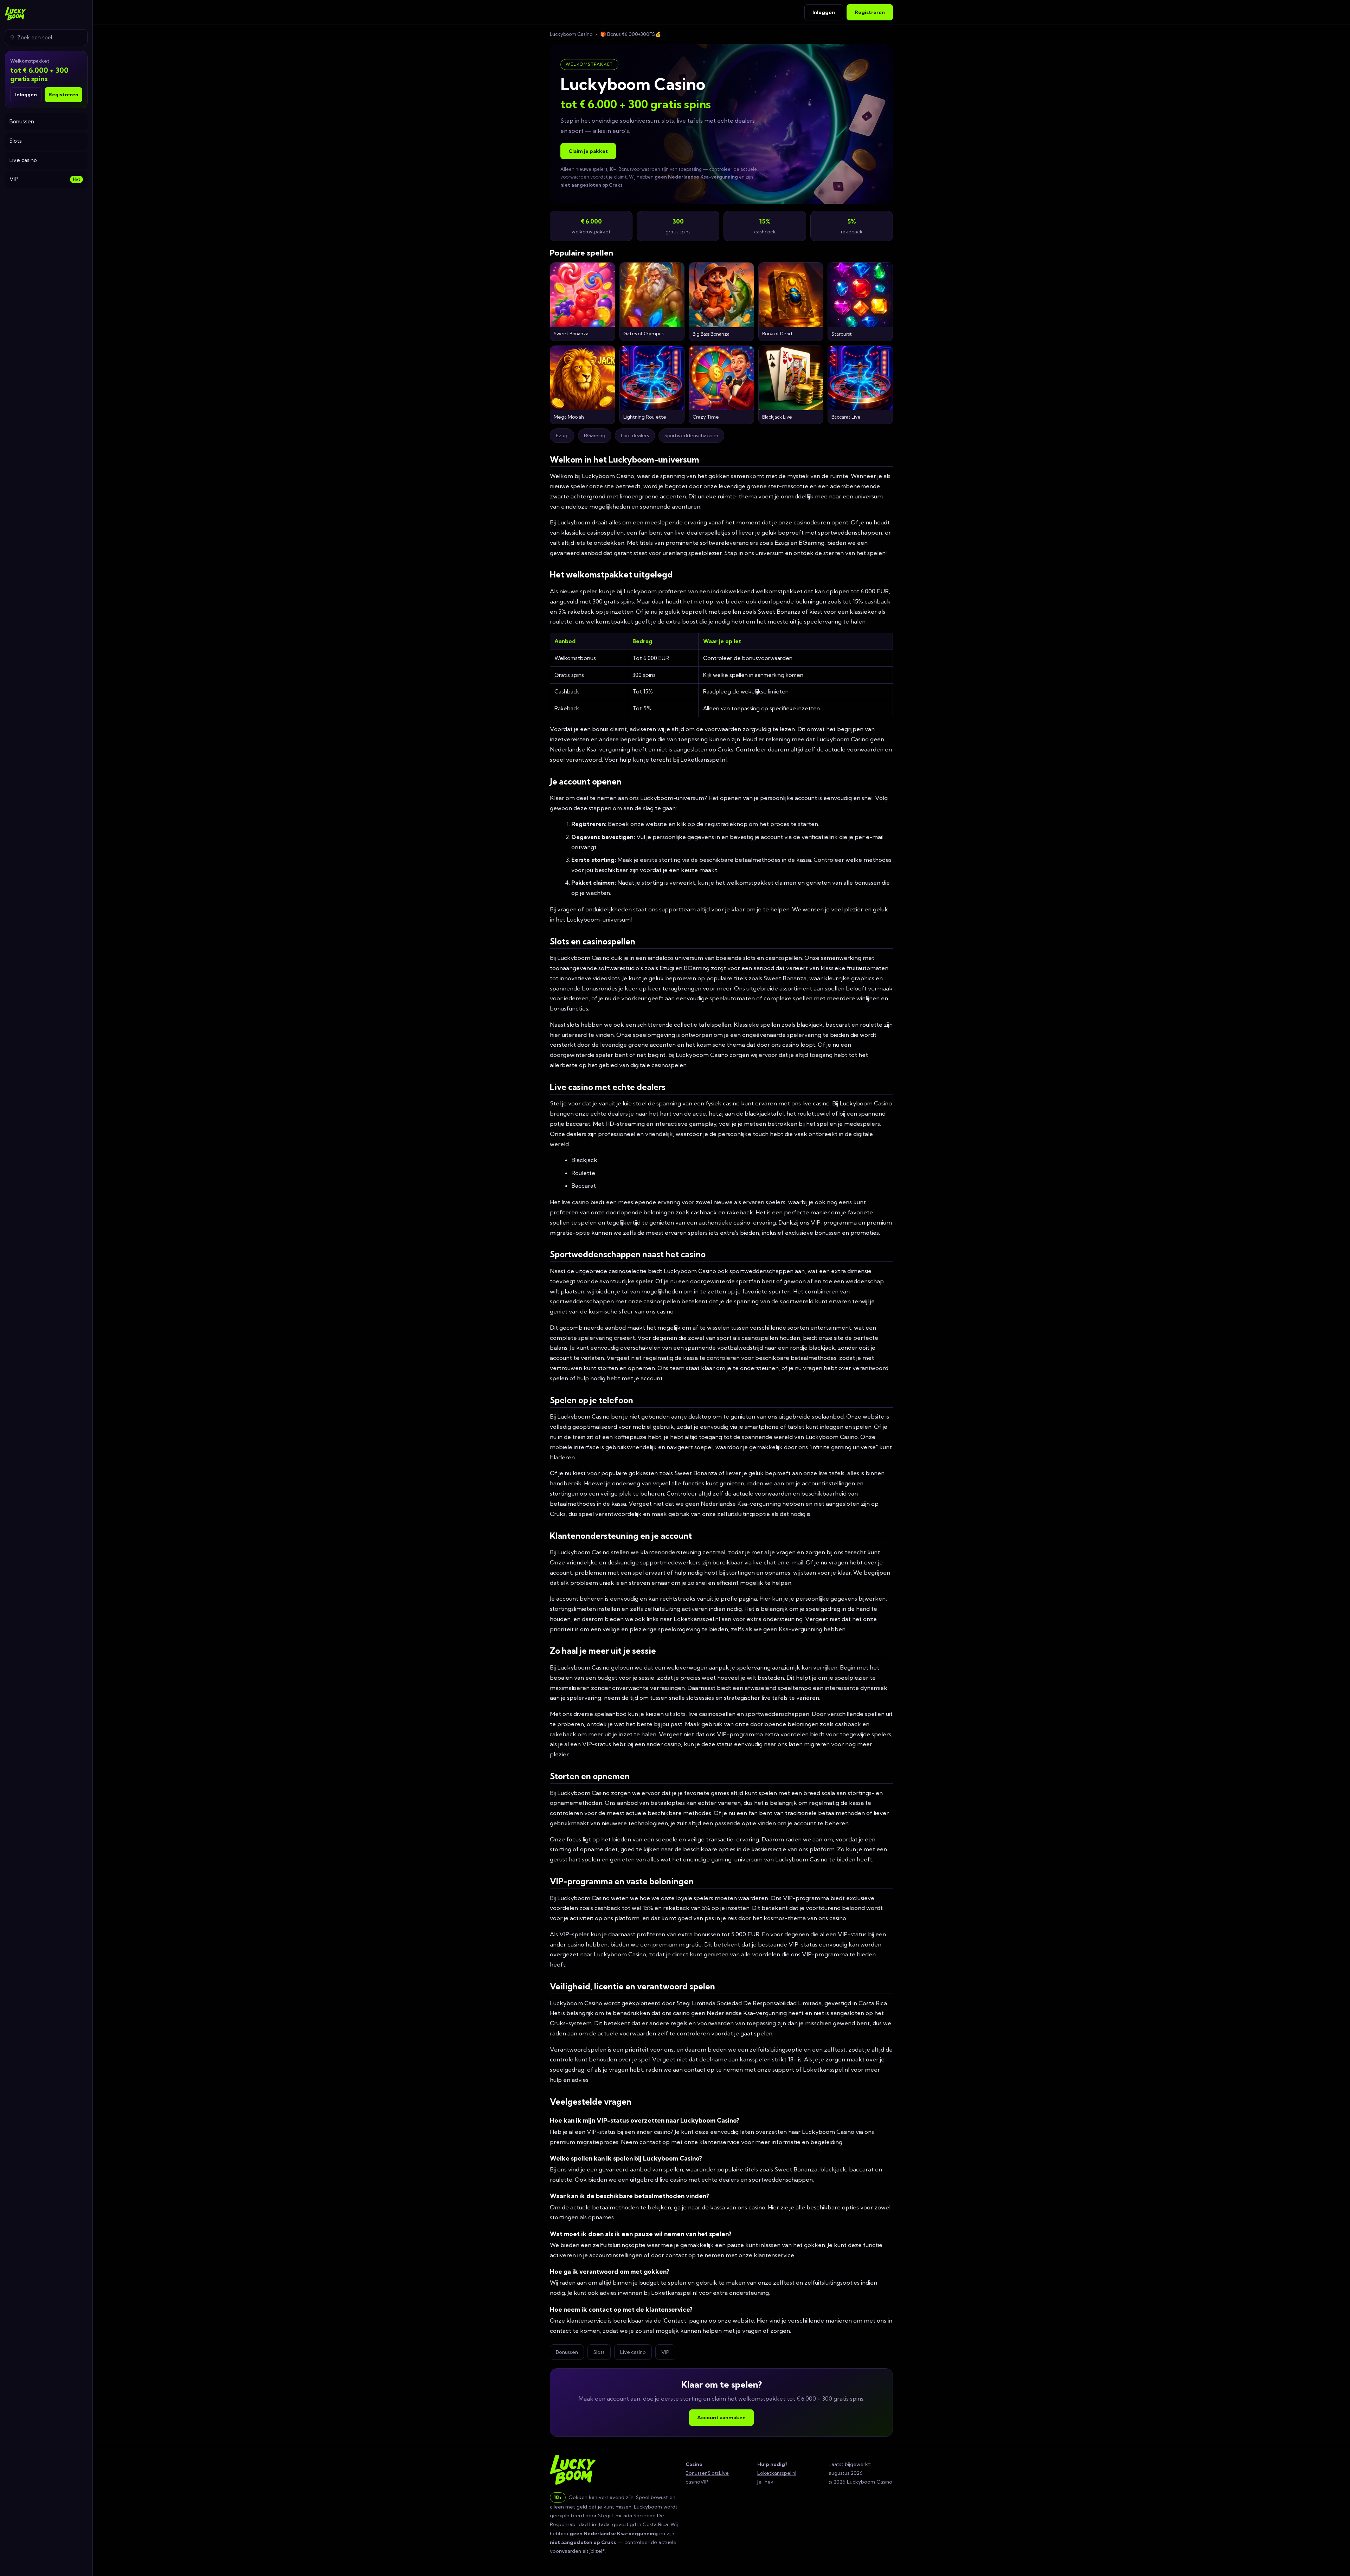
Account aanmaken (721, 2417)
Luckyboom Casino (571, 34)
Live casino (23, 160)
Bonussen (22, 121)
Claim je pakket (588, 151)
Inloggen (26, 95)
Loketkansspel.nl (777, 2473)
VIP (45, 179)
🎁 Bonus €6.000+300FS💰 (631, 34)
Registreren (63, 95)
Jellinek (765, 2482)
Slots (16, 141)
